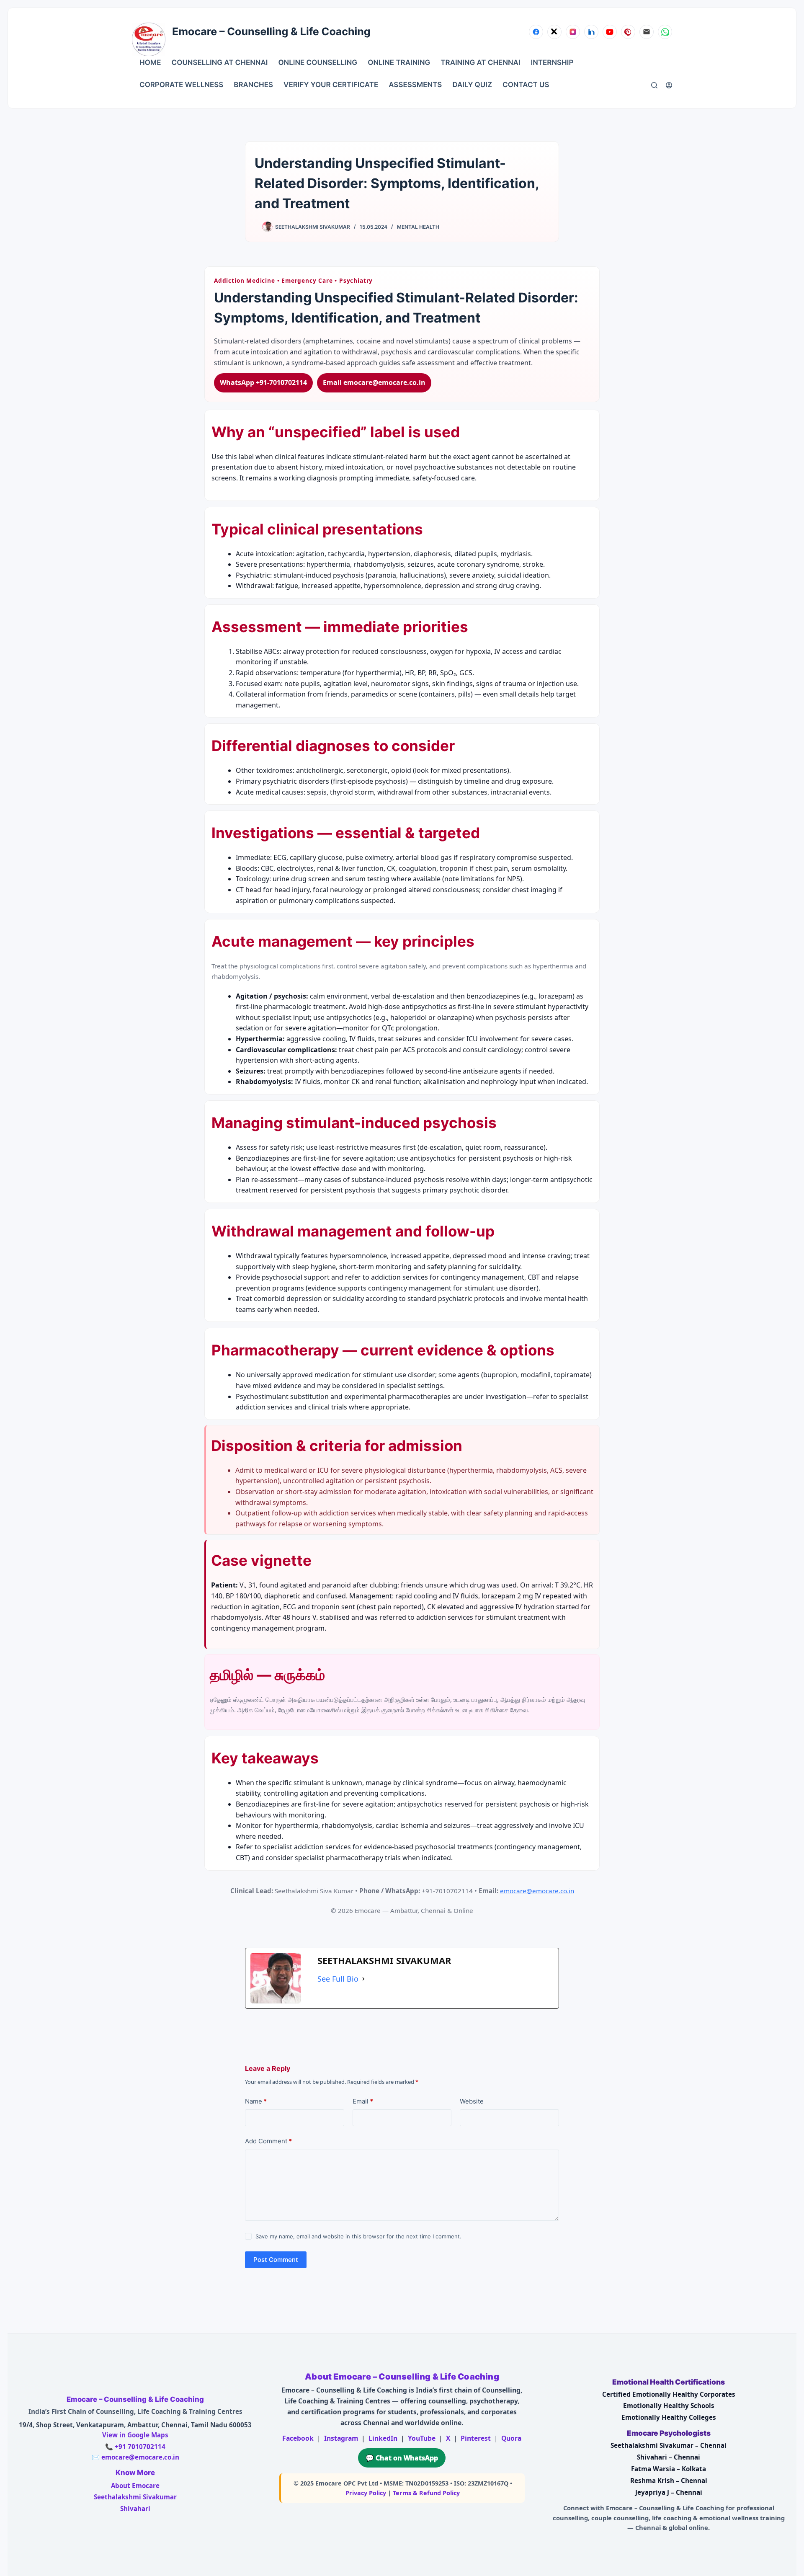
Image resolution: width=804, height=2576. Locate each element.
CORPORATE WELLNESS (181, 85)
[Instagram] (573, 32)
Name (256, 2101)
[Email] (647, 32)
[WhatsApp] (665, 32)
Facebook (298, 2438)
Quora (511, 2438)
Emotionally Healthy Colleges (669, 2417)
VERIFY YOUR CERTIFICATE (331, 85)
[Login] (669, 85)
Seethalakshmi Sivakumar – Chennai (669, 2445)
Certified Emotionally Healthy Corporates (669, 2394)
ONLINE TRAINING (399, 63)
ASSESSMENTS (415, 85)
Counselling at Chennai (220, 63)
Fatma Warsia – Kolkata (669, 2469)
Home (150, 63)
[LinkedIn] (591, 32)
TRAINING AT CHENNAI (480, 63)
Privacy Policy (366, 2493)
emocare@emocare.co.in (537, 1891)
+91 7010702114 (140, 2447)
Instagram (341, 2438)
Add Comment (268, 2141)
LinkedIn (383, 2438)
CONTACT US (526, 85)
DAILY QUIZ (472, 85)
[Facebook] (536, 32)
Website (472, 2101)
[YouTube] (610, 32)
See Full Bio (338, 1979)
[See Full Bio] (363, 1979)
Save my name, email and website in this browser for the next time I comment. (358, 2236)
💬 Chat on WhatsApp (402, 2458)
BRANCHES (253, 85)
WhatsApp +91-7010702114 (263, 382)
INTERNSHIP (552, 63)
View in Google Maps (135, 2435)
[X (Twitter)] (554, 32)
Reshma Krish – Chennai (669, 2480)
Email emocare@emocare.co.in (374, 382)
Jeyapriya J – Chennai (669, 2492)
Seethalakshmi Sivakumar (135, 2497)
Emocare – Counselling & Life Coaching (271, 32)
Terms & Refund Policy (426, 2493)
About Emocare (135, 2486)
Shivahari (135, 2509)
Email (363, 2101)
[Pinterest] (628, 32)
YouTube (422, 2438)
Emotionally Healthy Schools (669, 2406)
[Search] (654, 85)
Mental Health (418, 227)
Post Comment (276, 2260)
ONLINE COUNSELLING (318, 63)
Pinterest (476, 2438)
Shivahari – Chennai (669, 2457)
